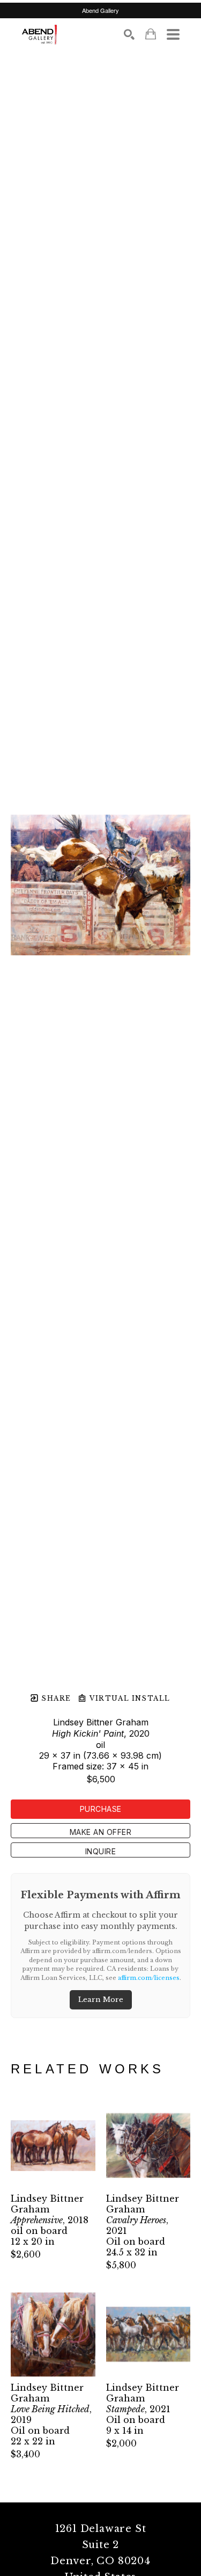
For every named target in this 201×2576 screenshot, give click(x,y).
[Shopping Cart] (151, 34)
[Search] (129, 34)
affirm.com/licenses (149, 1978)
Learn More (101, 2000)
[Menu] (173, 34)
